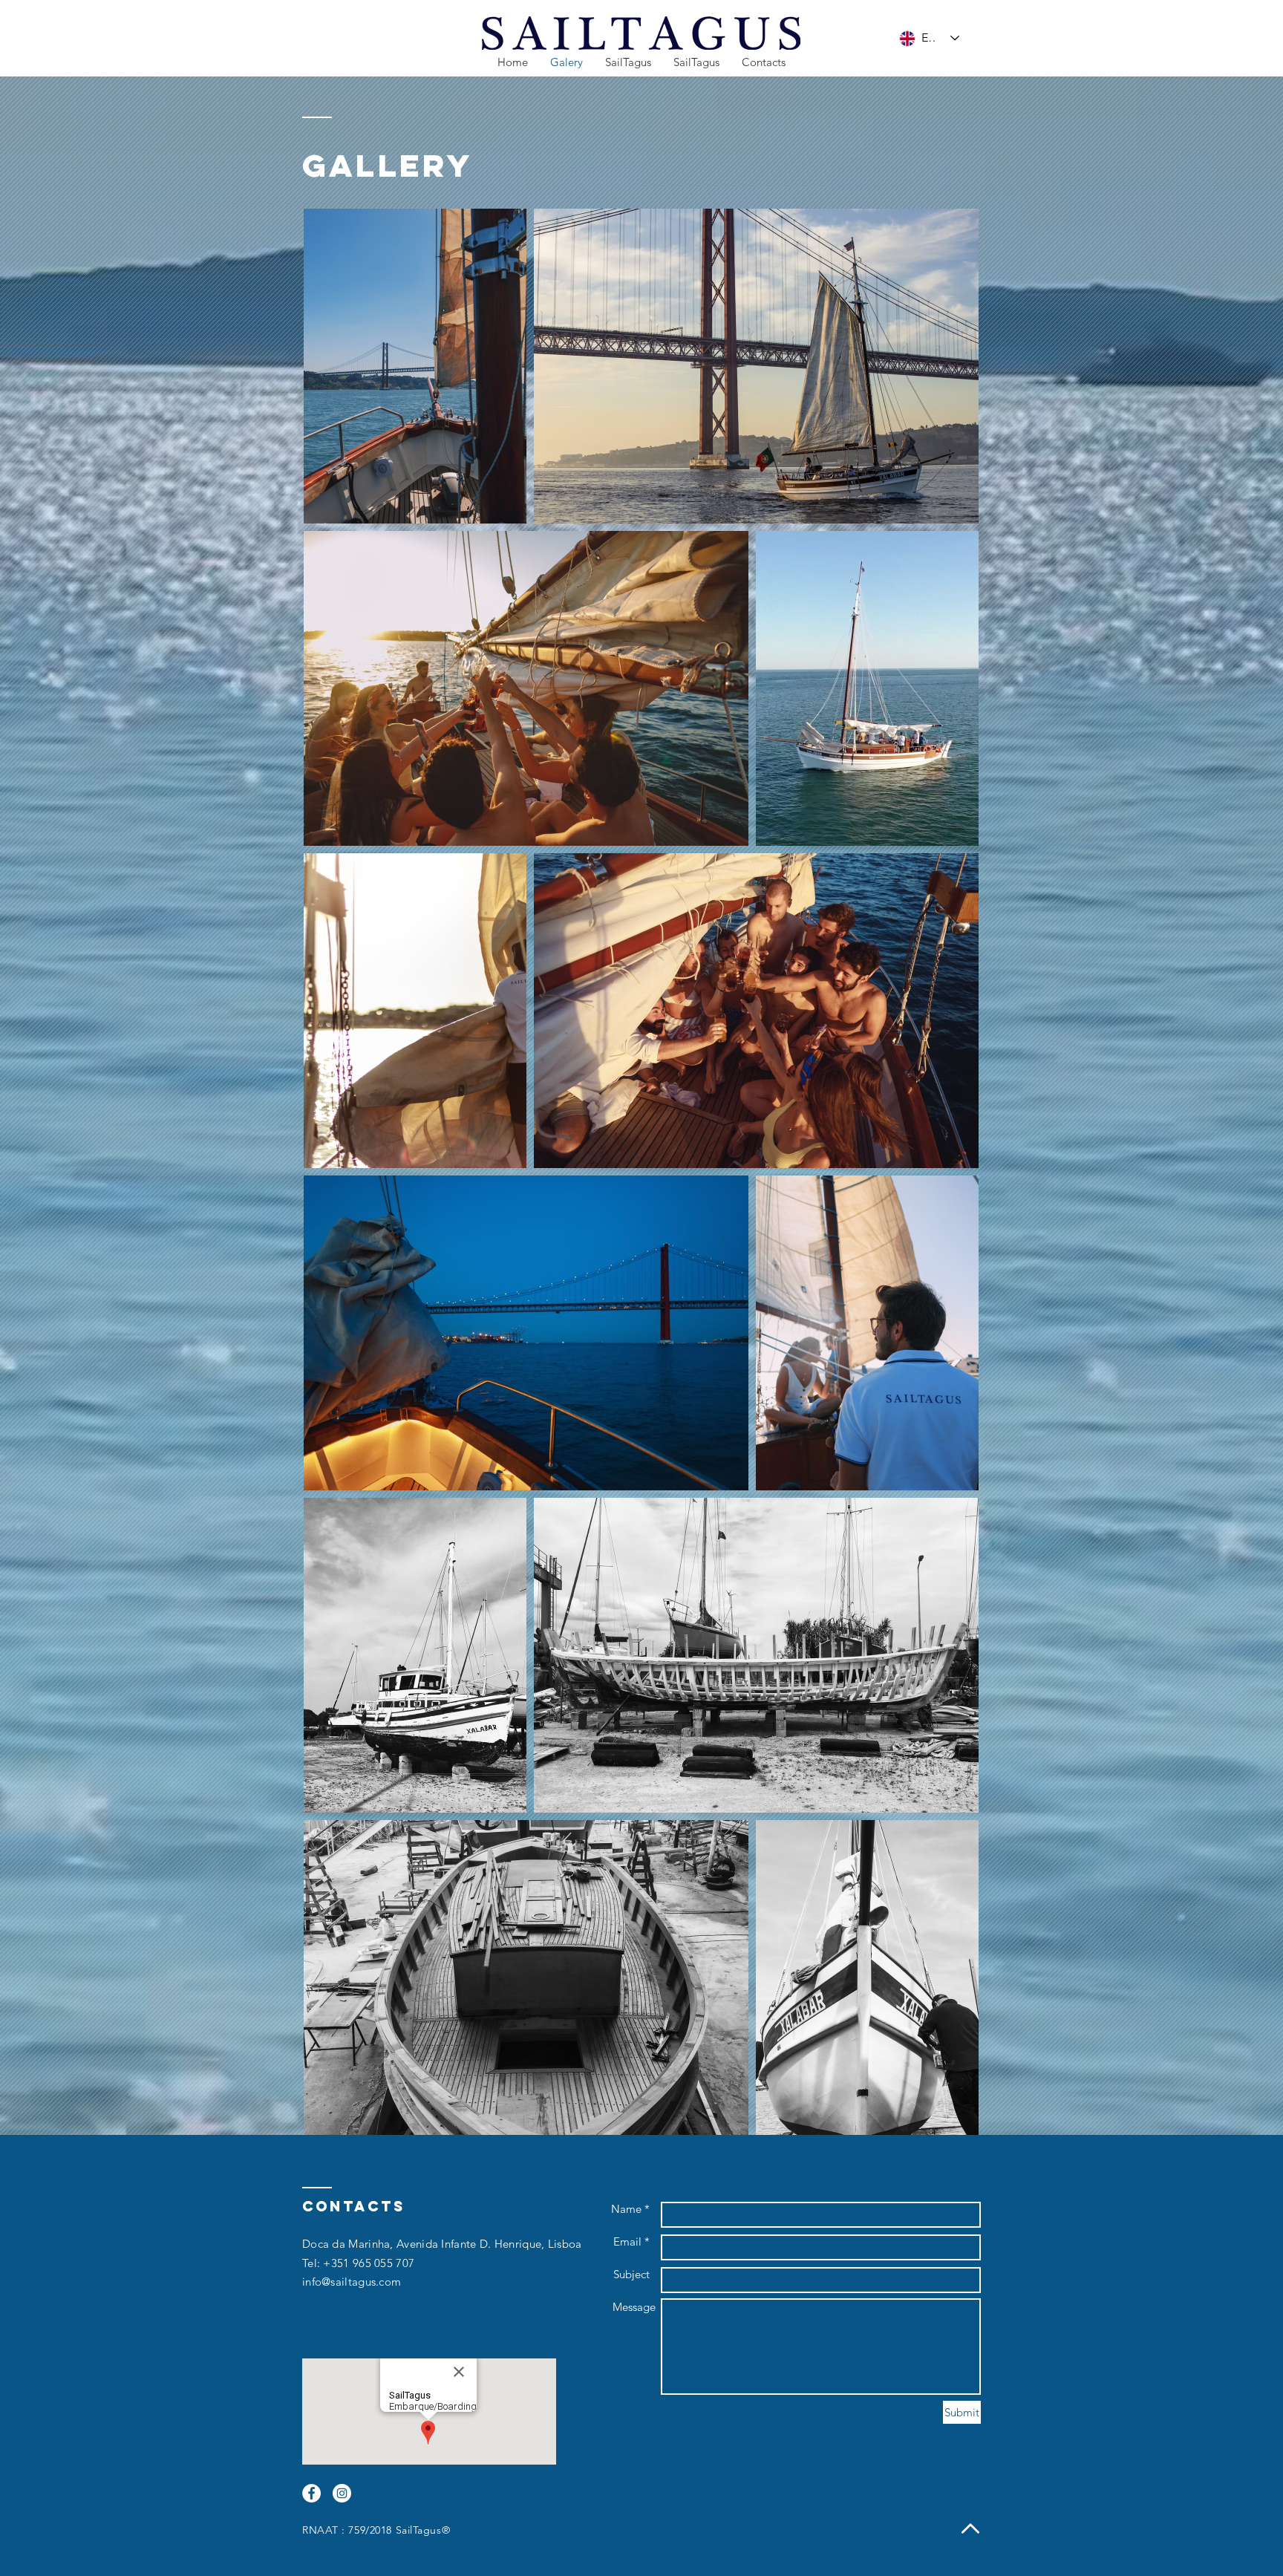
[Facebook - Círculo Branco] (311, 2493)
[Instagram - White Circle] (342, 2493)
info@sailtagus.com (352, 2282)
